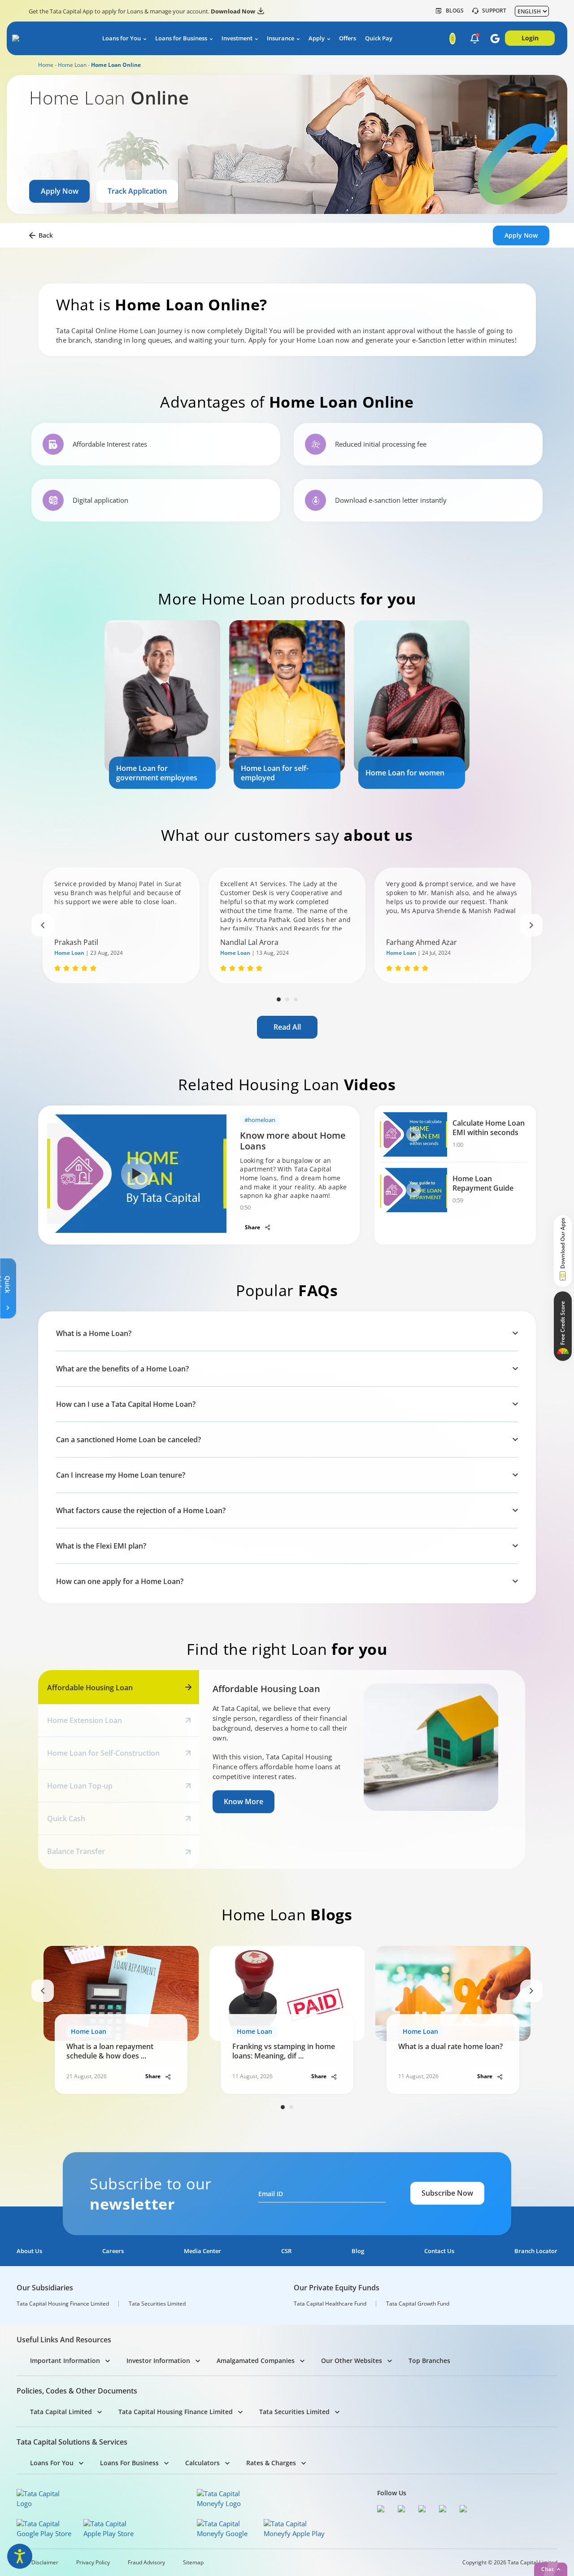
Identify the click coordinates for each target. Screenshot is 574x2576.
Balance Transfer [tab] (76, 1851)
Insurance (280, 38)
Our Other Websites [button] (352, 2361)
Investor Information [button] (158, 2361)
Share (253, 1227)
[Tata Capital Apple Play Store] (114, 2528)
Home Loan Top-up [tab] (80, 1786)
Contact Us (439, 2251)
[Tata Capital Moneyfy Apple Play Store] (294, 2528)
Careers (113, 2251)
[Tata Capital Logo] (44, 2498)
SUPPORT (494, 11)
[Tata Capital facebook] (383, 2510)
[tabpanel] (162, 705)
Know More (244, 1801)
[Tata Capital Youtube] (445, 2510)
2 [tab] (287, 999)
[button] (475, 39)
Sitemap (193, 2563)
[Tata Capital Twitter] (404, 2510)
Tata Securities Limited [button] (294, 2412)
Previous (43, 925)
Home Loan (72, 65)
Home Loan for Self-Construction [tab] (103, 1753)
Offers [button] (348, 38)
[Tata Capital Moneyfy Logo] (224, 2498)
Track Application (137, 191)
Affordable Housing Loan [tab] (90, 1688)
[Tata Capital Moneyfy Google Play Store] (228, 2528)
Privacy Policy (93, 2563)
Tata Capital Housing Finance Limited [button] (176, 2412)
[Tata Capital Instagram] (424, 2510)
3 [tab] (296, 999)
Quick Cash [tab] (66, 1819)
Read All (287, 1027)
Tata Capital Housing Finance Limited (63, 2304)
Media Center (202, 2251)
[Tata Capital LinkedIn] (465, 2510)
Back (46, 235)
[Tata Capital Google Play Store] (47, 2528)
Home (46, 65)
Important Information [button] (65, 2361)
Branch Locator (536, 2251)
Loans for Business (181, 38)
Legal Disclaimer (37, 2563)
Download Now (233, 11)
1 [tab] (279, 999)
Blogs (455, 11)
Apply (317, 38)
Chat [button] (548, 2569)
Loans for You (122, 38)
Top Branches (429, 2361)
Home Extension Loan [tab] (85, 1720)
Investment (237, 38)
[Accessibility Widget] (20, 2556)
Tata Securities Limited (157, 2304)
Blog (358, 2251)
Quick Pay (379, 38)
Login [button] (530, 38)
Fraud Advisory (146, 2563)
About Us (29, 2251)
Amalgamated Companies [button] (256, 2361)
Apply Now (60, 191)
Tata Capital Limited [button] (61, 2412)
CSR (286, 2251)
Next (531, 925)
